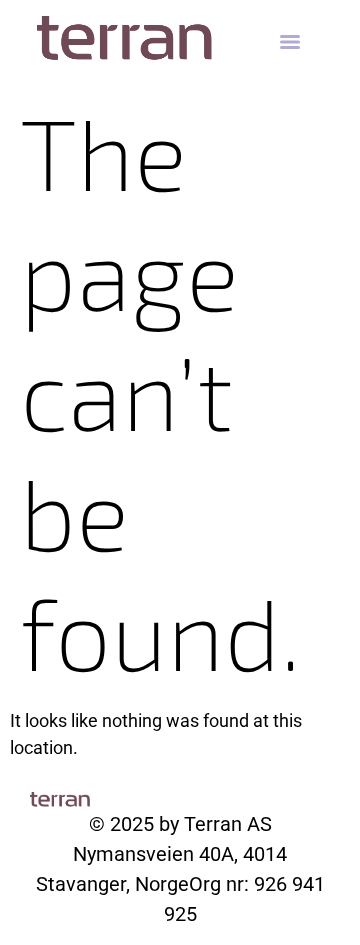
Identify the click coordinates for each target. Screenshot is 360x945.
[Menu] (290, 42)
